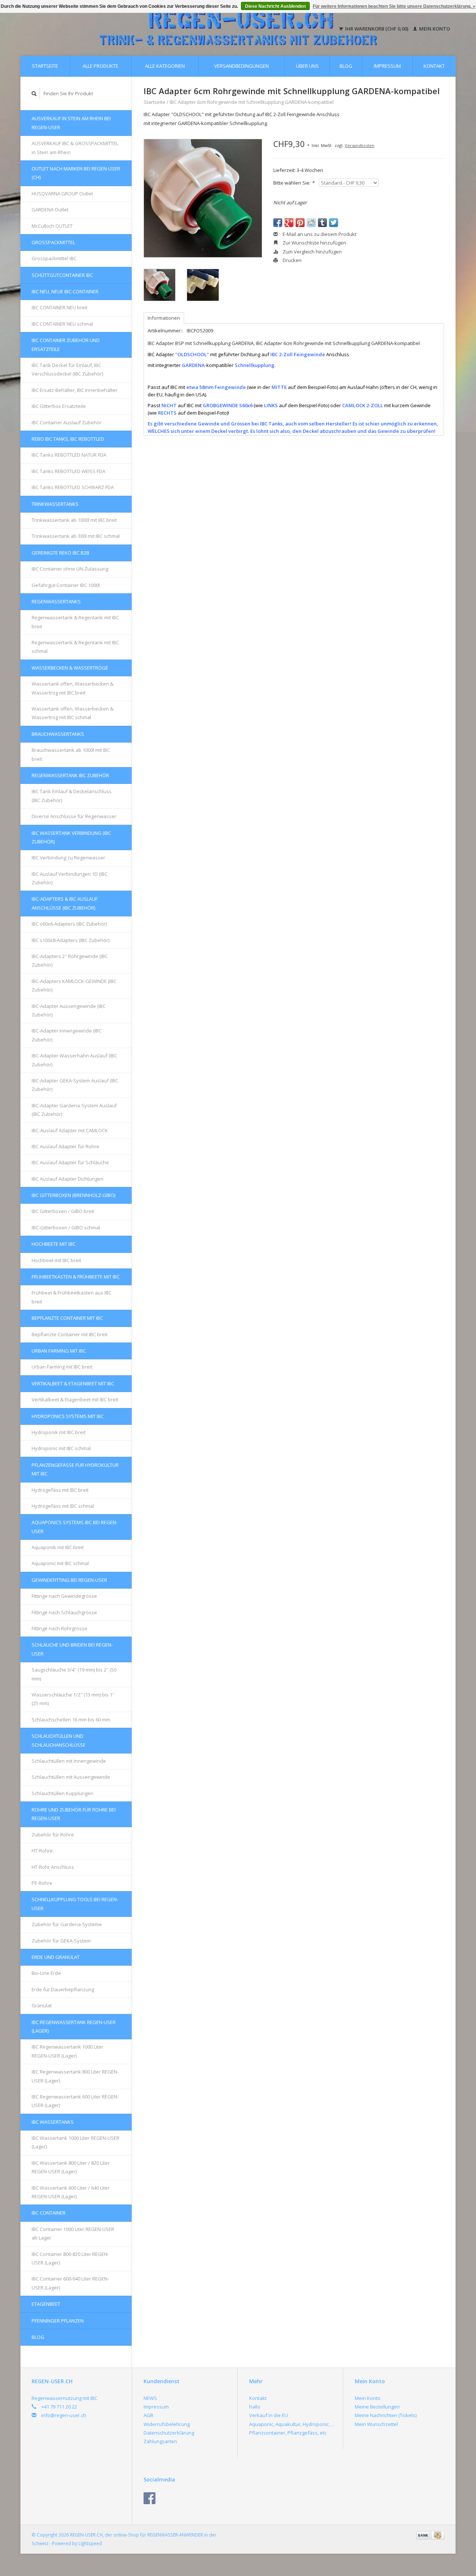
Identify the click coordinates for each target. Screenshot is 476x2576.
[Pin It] (300, 223)
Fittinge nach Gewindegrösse (64, 1596)
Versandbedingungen (242, 66)
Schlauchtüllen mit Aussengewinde (71, 1777)
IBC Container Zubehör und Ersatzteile (66, 344)
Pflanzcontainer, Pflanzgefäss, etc (288, 2433)
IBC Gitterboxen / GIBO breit (63, 1211)
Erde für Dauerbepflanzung (63, 1989)
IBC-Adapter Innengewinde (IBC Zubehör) (67, 1035)
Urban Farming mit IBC (59, 1351)
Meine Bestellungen (377, 2407)
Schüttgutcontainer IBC (62, 275)
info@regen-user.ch (64, 2415)
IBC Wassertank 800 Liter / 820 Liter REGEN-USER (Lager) (71, 2167)
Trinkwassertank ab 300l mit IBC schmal (76, 536)
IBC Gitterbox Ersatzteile (59, 406)
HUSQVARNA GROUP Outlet (62, 194)
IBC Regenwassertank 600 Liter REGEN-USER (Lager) (75, 2101)
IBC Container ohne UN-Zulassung (70, 569)
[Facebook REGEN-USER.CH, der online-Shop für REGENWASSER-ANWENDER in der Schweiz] (149, 2498)
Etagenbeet (46, 2304)
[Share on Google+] (289, 223)
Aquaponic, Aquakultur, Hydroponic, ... (292, 2424)
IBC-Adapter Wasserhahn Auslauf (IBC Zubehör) (74, 1060)
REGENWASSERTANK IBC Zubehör (70, 775)
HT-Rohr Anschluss (53, 1867)
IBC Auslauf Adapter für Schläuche (70, 1162)
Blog (346, 66)
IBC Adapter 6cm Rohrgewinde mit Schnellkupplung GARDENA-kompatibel (252, 102)
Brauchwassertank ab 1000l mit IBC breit (71, 754)
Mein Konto (434, 29)
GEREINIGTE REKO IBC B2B (60, 553)
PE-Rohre (42, 1883)
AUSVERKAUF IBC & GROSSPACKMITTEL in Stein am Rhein (75, 148)
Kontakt (434, 66)
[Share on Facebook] (278, 223)
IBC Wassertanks (53, 2122)
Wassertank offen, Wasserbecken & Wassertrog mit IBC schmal (73, 713)
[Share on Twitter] (334, 223)
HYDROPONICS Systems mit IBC (68, 1416)
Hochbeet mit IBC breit (56, 1260)
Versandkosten (360, 145)
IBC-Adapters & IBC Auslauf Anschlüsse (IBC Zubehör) (65, 903)
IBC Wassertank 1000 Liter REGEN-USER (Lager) (75, 2142)
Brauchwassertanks (58, 734)
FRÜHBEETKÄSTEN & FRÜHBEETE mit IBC (76, 1277)
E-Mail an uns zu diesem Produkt (319, 234)
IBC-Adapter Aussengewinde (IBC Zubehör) (69, 1010)
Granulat (42, 2005)
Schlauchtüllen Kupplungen (62, 1793)
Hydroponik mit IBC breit (59, 1432)
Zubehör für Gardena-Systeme (67, 1924)
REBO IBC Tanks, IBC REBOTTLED (68, 439)
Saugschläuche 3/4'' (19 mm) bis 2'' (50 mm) (74, 1674)
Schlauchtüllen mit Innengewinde (69, 1761)
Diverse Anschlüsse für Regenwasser (74, 816)
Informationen (164, 318)
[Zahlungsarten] (424, 2535)
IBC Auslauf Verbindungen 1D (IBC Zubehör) (70, 878)
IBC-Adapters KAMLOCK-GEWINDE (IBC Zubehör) (74, 985)
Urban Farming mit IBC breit (62, 1367)
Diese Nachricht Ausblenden (275, 6)
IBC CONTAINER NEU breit (59, 307)
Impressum (387, 66)
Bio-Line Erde (46, 1973)
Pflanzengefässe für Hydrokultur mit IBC (75, 1469)
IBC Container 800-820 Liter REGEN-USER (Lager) (70, 2258)
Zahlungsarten (160, 2441)
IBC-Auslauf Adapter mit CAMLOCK (70, 1130)
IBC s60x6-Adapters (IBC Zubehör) (69, 924)
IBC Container (49, 2213)
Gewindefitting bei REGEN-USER (69, 1580)
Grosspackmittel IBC (54, 258)
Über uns (307, 66)
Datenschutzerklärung (169, 2433)
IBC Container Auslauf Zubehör (67, 422)
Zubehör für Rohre (53, 1835)
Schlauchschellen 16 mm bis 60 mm (71, 1720)
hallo (255, 2407)
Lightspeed (90, 2543)
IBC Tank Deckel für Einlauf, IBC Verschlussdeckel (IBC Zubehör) (67, 369)
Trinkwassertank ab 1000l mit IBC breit (74, 520)
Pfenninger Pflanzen (58, 2321)
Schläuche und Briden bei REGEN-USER (72, 1649)
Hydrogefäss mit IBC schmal (63, 1506)
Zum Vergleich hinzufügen (312, 252)
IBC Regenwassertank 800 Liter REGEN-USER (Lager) (75, 2076)
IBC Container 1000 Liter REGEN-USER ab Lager (73, 2233)
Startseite (45, 66)
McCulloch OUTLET (52, 226)
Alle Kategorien (165, 66)
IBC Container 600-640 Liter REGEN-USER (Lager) (70, 2283)
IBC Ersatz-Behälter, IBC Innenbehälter (75, 390)
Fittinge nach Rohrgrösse (59, 1628)
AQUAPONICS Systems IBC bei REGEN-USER (75, 1527)
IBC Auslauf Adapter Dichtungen (67, 1179)
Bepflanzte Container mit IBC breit (70, 1334)
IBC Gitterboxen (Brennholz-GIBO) (73, 1195)
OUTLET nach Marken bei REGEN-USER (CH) (76, 173)
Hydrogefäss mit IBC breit (60, 1490)
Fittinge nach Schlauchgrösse (64, 1612)
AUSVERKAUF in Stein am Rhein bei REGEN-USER (71, 123)
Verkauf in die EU (268, 2415)
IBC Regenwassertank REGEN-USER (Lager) (74, 2026)
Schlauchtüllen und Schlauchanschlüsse (59, 1740)
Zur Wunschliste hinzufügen (314, 243)
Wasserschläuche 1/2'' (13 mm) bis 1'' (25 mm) (73, 1699)
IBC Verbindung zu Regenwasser (68, 858)
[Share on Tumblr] (322, 223)
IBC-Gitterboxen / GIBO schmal (66, 1228)
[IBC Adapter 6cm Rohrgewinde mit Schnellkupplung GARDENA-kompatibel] (203, 198)
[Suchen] (34, 94)
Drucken (292, 260)
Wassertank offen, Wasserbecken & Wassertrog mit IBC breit (73, 688)
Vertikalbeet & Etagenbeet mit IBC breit (75, 1399)
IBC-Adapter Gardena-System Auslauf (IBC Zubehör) (74, 1110)
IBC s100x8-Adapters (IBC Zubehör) (70, 940)
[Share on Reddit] (311, 223)
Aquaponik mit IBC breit (58, 1547)
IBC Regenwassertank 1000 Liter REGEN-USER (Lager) (67, 2051)
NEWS (150, 2398)
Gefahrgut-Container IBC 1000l (66, 585)
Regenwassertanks (56, 601)
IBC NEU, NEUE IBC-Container (65, 291)
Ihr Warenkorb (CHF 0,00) (377, 29)
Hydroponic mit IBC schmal (61, 1448)
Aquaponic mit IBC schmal (60, 1563)
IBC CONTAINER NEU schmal (62, 324)
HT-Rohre (42, 1851)
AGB (148, 2415)
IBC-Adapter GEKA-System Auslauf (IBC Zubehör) (75, 1085)
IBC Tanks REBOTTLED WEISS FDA (68, 471)
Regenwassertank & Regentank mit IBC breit (75, 622)
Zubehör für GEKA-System (61, 1941)
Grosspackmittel (53, 242)
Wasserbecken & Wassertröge (70, 668)
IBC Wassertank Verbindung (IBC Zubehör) (71, 837)
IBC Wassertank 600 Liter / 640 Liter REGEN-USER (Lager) (71, 2192)
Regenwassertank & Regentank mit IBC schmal (75, 647)
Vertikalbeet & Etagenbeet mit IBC (73, 1383)
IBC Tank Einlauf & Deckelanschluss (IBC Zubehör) (72, 796)
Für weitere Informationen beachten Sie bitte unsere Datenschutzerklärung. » (394, 6)
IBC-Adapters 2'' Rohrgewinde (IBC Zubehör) (70, 960)
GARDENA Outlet (50, 210)
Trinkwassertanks (55, 504)
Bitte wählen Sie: (294, 183)
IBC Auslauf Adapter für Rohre (65, 1146)
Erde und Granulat (56, 1957)
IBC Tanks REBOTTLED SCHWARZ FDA (73, 487)
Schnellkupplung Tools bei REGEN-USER (75, 1904)
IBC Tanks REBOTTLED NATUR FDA (69, 455)
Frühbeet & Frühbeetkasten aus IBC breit (72, 1297)
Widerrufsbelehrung (167, 2424)
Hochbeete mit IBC (54, 1244)
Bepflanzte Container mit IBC (67, 1318)
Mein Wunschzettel (376, 2424)
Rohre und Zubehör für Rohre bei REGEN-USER (74, 1814)
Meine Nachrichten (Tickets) (386, 2415)
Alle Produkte (100, 66)
